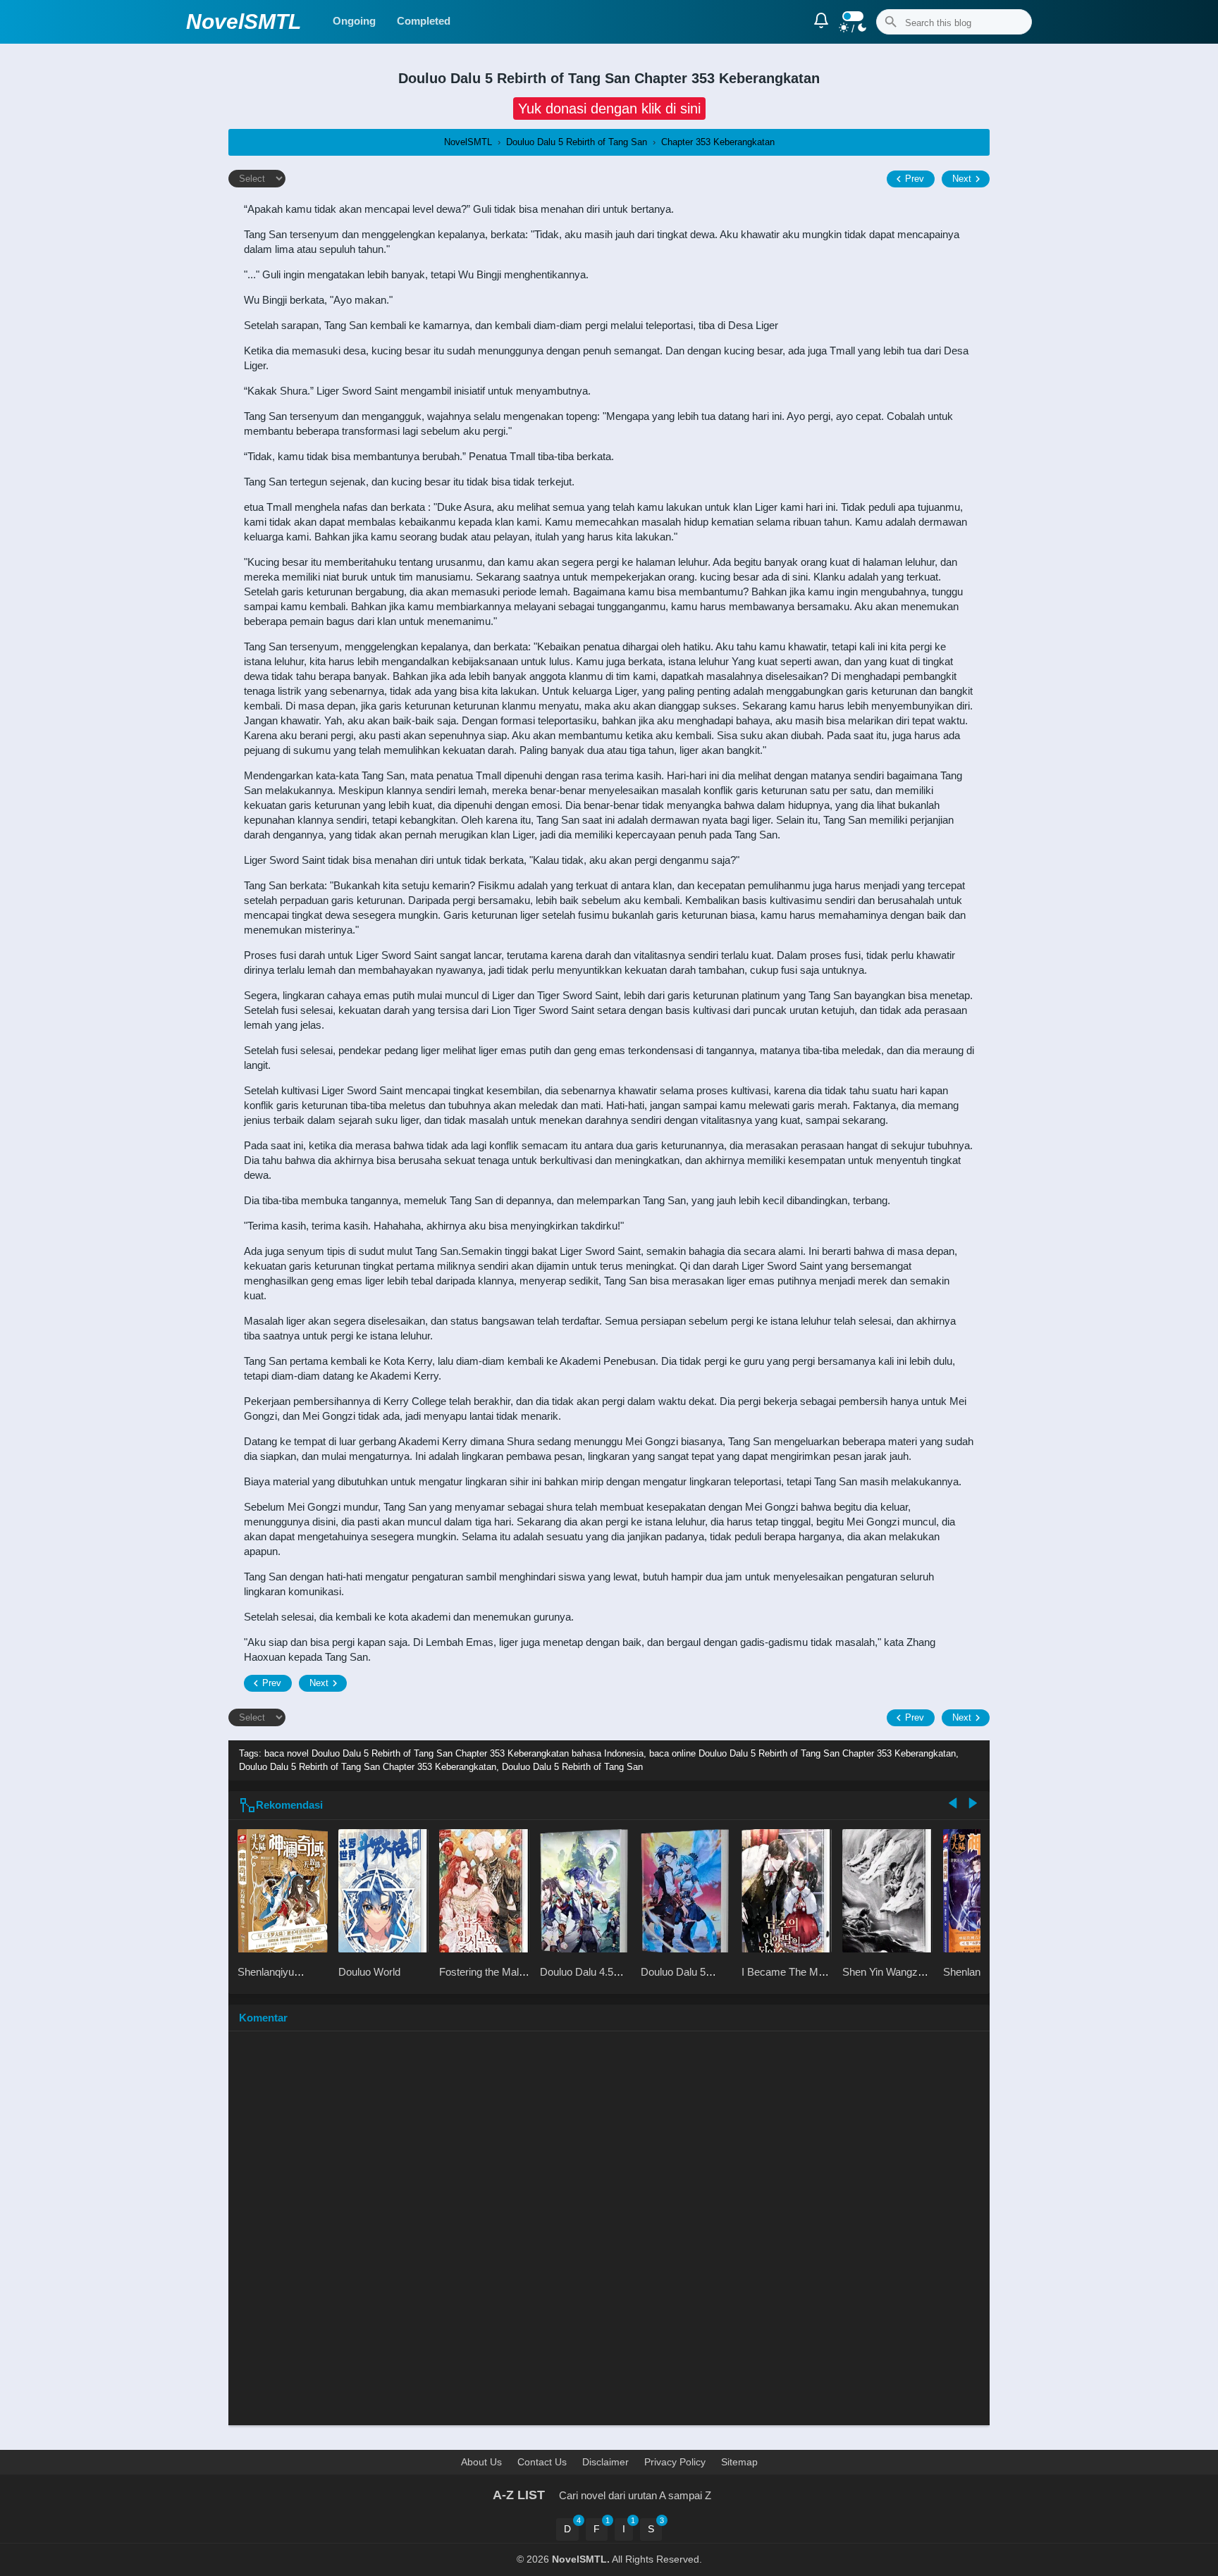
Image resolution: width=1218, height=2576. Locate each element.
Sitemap (739, 2462)
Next (962, 179)
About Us (481, 2462)
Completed (424, 21)
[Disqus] (609, 2235)
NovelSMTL (244, 21)
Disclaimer (605, 2462)
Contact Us (542, 2462)
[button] (609, 109)
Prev (915, 179)
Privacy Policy (675, 2462)
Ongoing (354, 21)
